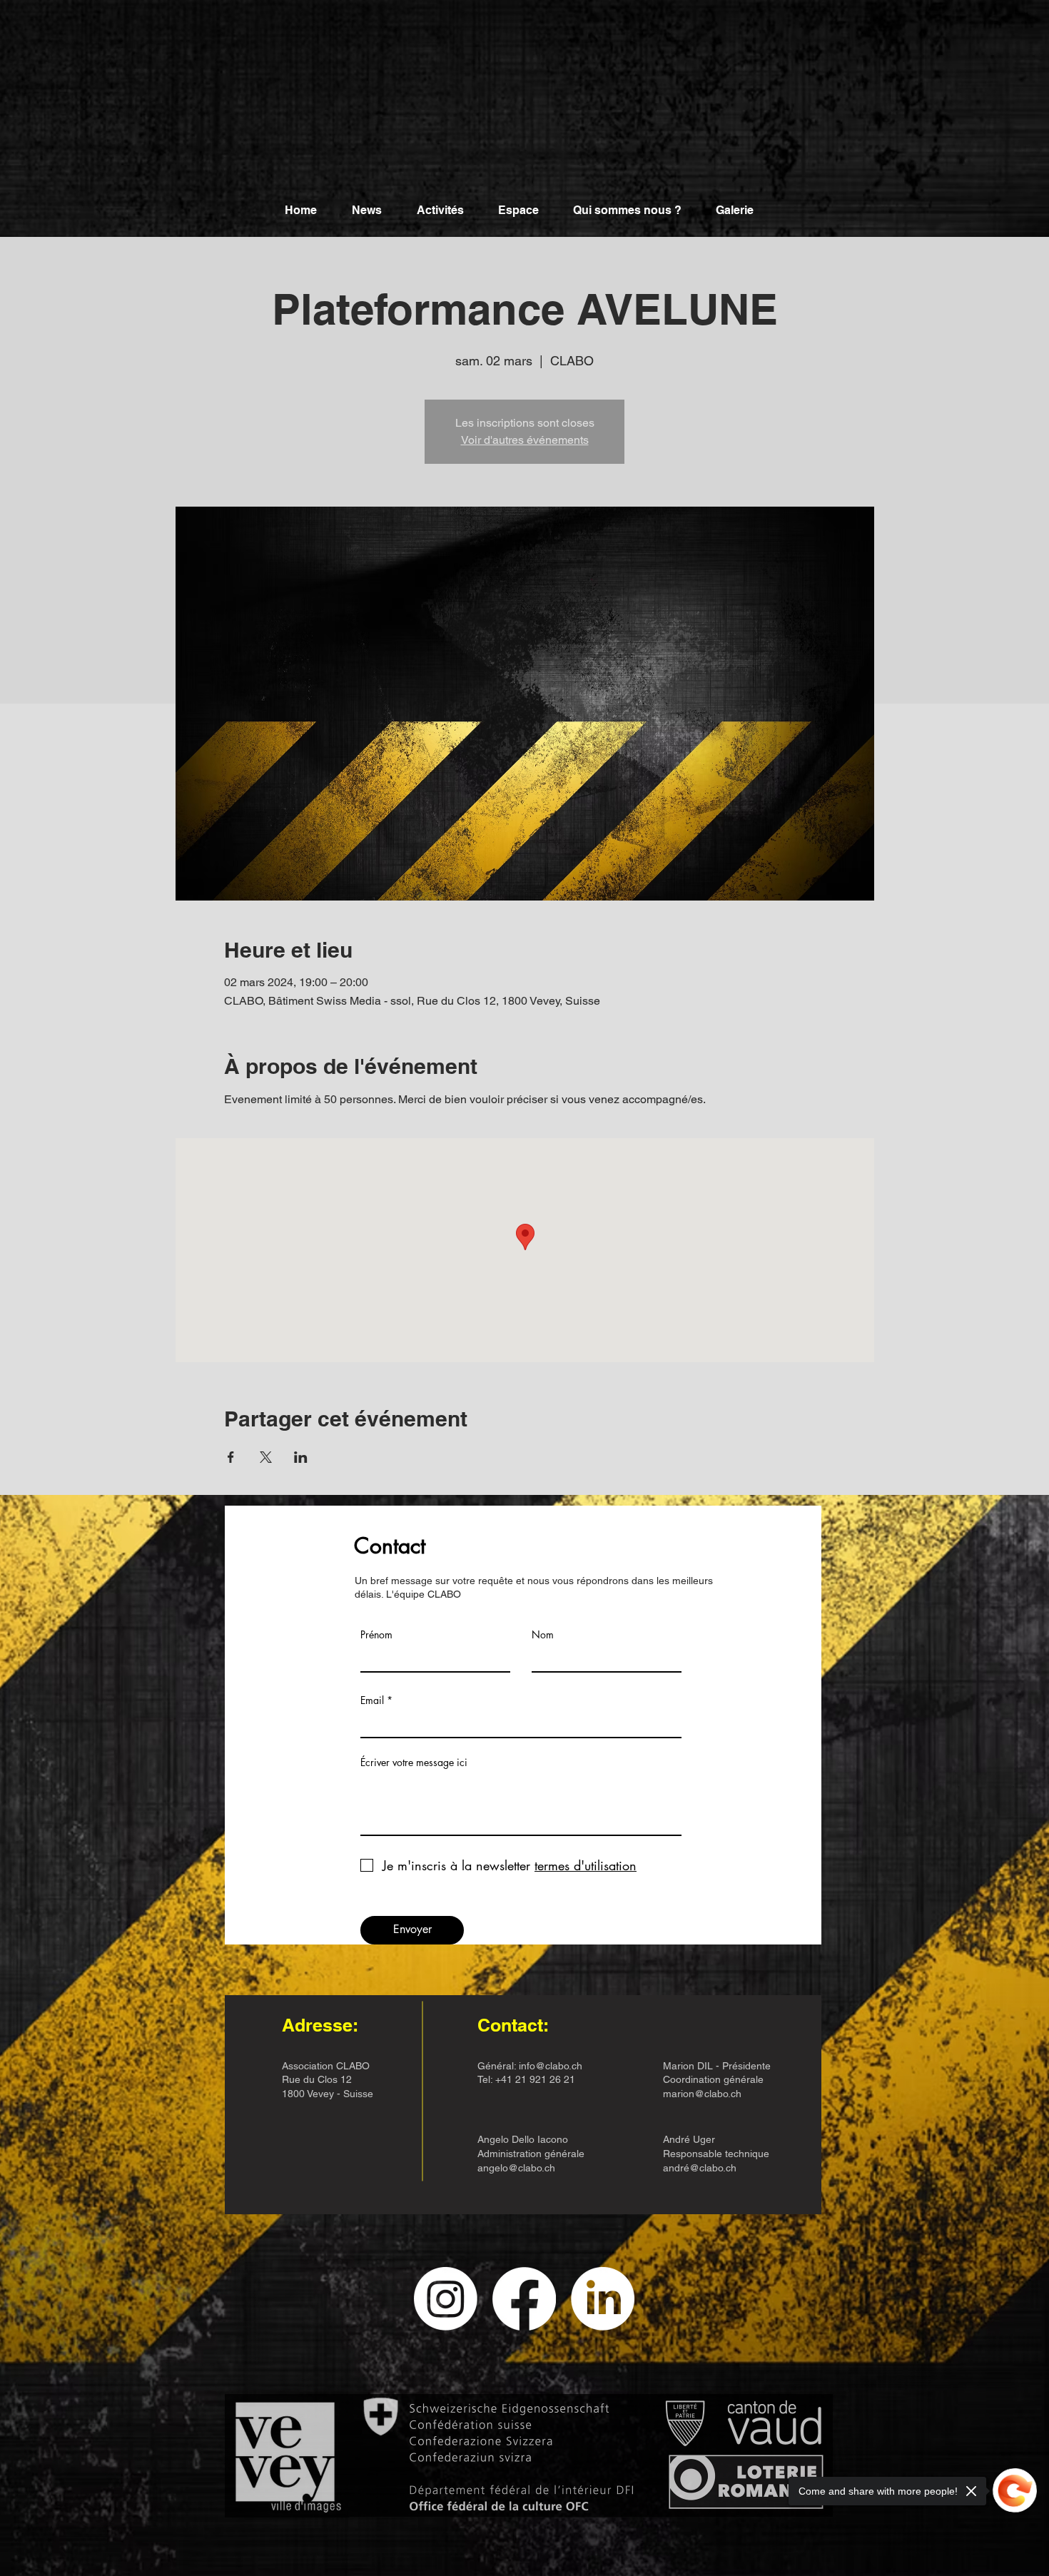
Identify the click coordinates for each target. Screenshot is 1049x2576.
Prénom (376, 1635)
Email (372, 1700)
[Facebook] (524, 2299)
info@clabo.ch (551, 2066)
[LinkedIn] (603, 2299)
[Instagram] (446, 2299)
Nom (543, 1635)
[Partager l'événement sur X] (266, 1457)
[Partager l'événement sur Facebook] (231, 1457)
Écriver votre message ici (414, 1763)
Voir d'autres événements (525, 440)
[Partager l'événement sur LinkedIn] (301, 1457)
